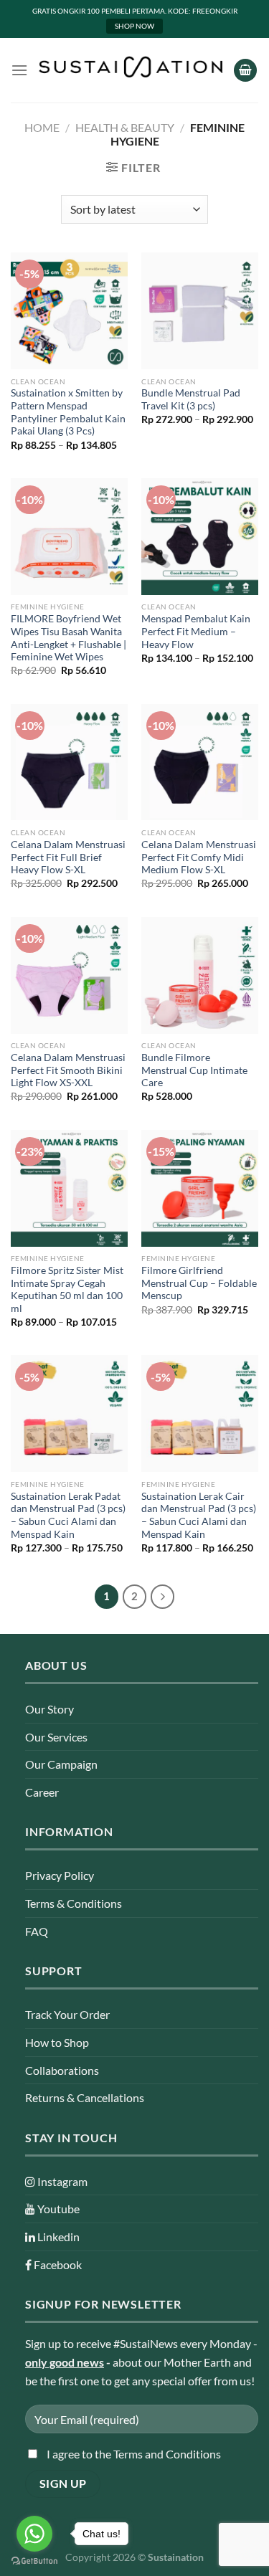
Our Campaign (61, 1764)
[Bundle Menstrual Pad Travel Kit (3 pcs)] (200, 311)
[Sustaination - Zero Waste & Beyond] (131, 67)
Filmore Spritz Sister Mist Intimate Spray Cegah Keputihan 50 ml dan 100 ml (67, 1289)
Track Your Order (67, 2014)
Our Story (49, 1709)
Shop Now (134, 26)
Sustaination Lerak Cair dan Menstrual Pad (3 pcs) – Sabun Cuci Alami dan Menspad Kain (199, 1515)
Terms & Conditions (74, 1903)
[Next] (163, 1597)
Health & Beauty (125, 127)
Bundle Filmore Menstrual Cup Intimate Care (194, 1070)
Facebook (57, 2264)
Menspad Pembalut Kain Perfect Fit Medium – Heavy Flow (196, 631)
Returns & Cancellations (85, 2097)
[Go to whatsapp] (34, 2534)
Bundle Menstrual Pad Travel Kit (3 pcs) (191, 399)
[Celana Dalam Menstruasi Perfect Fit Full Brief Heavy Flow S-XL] (69, 762)
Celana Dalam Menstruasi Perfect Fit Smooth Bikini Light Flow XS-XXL (68, 1070)
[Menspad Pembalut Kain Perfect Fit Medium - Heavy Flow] (200, 537)
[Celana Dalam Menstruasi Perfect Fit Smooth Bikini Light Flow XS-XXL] (69, 975)
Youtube (57, 2209)
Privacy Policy (60, 1875)
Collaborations (62, 2070)
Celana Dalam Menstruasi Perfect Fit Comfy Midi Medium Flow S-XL (199, 857)
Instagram (61, 2181)
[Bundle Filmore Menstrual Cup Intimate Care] (200, 975)
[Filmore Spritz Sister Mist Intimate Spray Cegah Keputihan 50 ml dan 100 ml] (69, 1188)
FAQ (37, 1931)
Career (42, 1792)
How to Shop (57, 2042)
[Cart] (245, 71)
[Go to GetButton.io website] (34, 2561)
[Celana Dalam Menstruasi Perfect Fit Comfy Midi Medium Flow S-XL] (200, 762)
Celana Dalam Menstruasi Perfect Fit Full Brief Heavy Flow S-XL (68, 857)
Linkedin (57, 2237)
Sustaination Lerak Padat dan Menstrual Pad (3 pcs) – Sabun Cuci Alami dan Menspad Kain (68, 1515)
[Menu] (19, 70)
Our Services (56, 1737)
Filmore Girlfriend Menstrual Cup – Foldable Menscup (199, 1283)
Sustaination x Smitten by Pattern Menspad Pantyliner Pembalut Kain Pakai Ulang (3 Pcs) (68, 412)
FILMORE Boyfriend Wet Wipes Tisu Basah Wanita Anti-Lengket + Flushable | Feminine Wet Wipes (69, 638)
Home (42, 127)
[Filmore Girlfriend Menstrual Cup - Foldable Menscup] (200, 1188)
